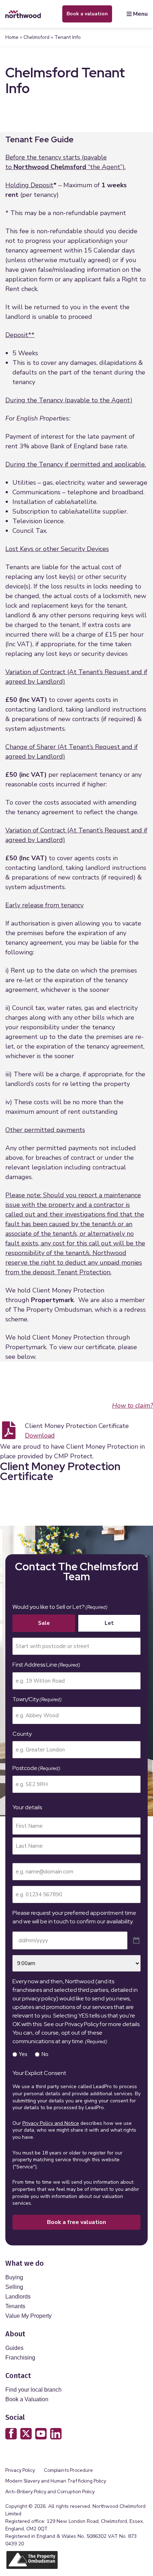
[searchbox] (76, 1646)
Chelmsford (36, 37)
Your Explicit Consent (39, 2073)
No (45, 2054)
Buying (14, 2277)
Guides (14, 2348)
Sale (44, 1623)
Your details (27, 1807)
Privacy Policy (20, 2470)
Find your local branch (33, 2390)
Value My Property (28, 2316)
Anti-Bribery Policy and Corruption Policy (51, 2492)
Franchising (20, 2358)
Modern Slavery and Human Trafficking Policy (56, 2481)
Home (12, 37)
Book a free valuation (76, 2222)
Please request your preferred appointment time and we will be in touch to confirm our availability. (74, 1917)
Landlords (18, 2297)
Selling (14, 2287)
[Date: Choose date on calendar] (136, 1941)
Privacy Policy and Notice (51, 2123)
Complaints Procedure (68, 2470)
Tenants (15, 2306)
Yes (23, 2054)
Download (40, 1435)
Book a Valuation (27, 2399)
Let (109, 1623)
